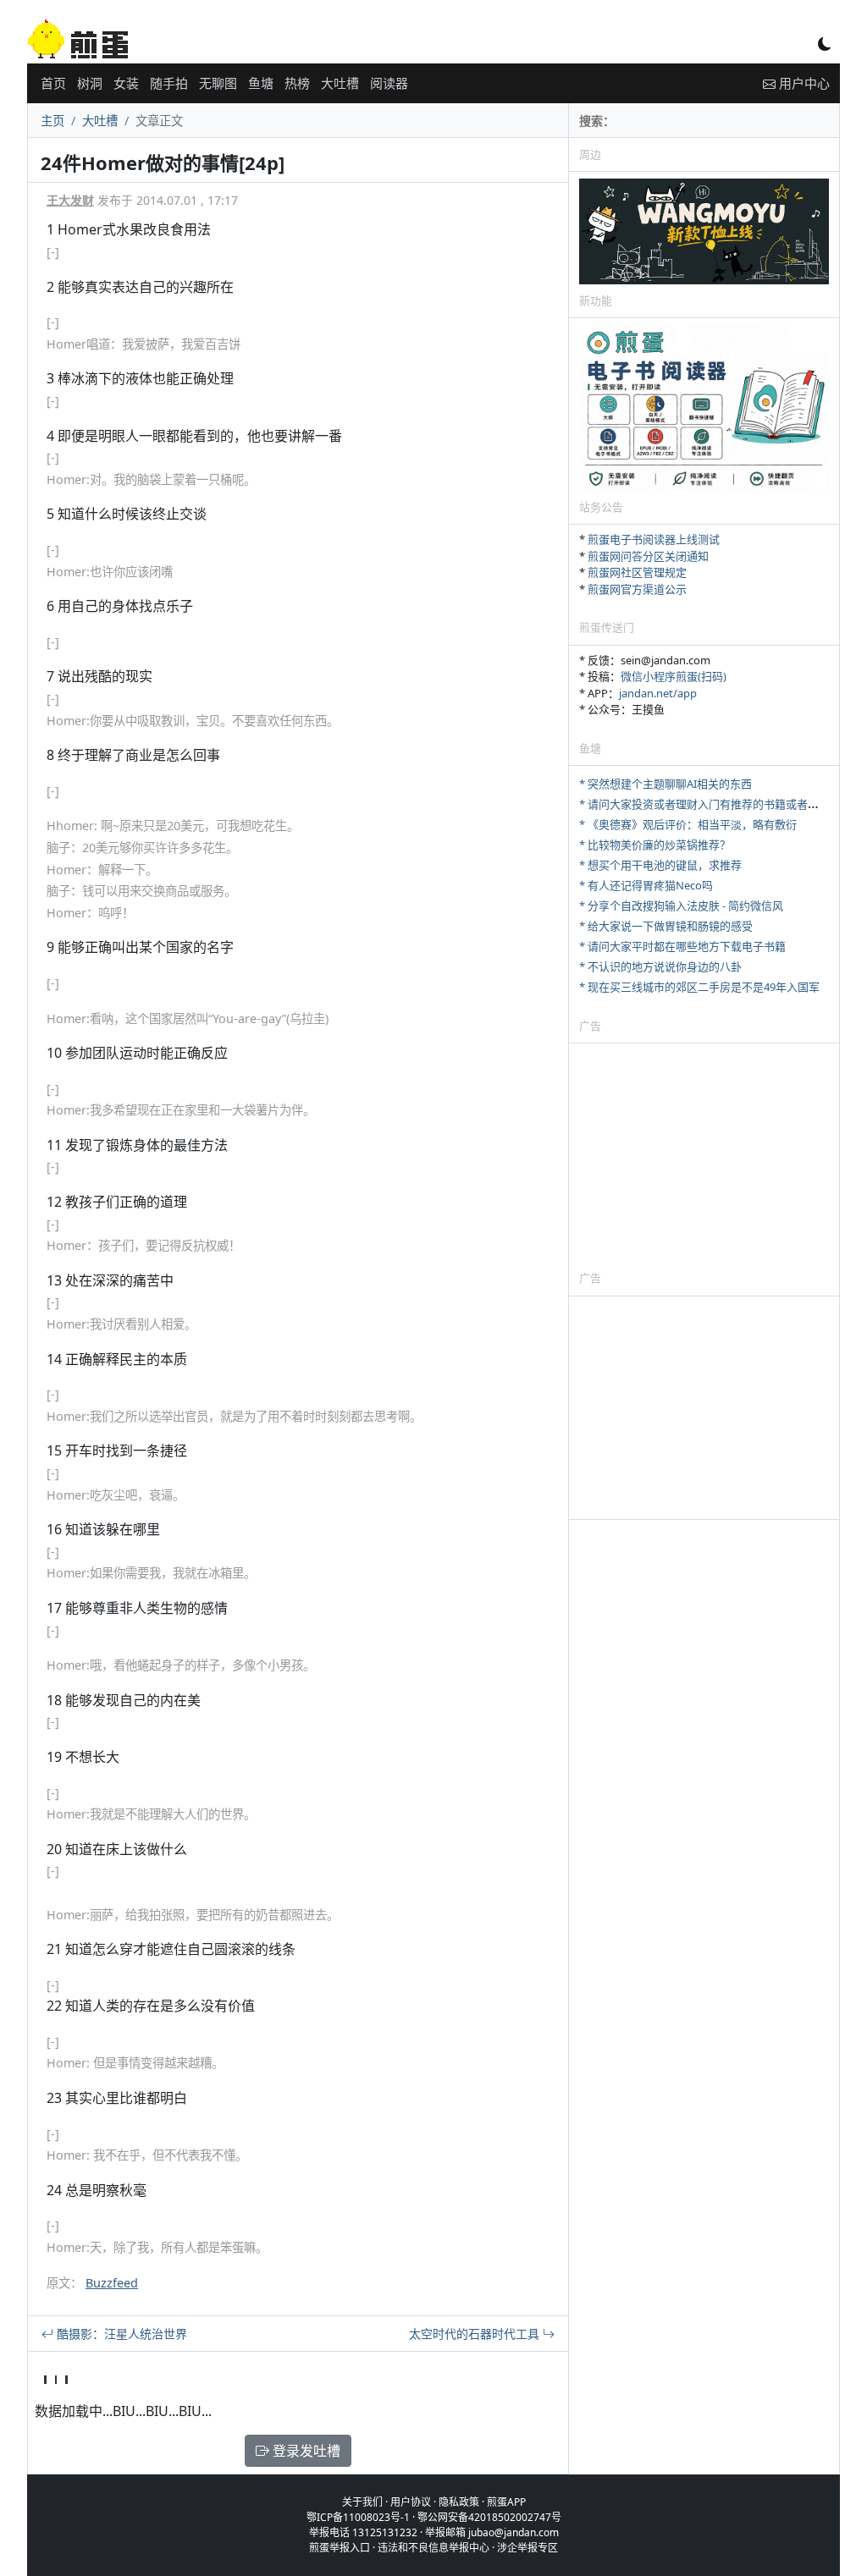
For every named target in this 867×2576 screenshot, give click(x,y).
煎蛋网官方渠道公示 (637, 589)
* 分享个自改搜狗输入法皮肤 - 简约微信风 (681, 905)
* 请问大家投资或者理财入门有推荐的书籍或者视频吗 (710, 804)
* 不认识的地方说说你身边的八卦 (660, 966)
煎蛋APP (506, 2502)
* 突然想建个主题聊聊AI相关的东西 (665, 784)
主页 (52, 121)
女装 (126, 83)
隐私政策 (459, 2502)
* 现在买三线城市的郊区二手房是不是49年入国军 (699, 987)
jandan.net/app (658, 693)
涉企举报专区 (527, 2548)
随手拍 (169, 83)
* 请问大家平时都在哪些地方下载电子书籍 (682, 946)
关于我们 (362, 2502)
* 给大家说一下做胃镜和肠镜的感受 (666, 926)
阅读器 (389, 83)
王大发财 (70, 200)
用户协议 (411, 2502)
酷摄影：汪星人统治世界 (120, 2334)
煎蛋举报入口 (340, 2548)
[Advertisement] (704, 1156)
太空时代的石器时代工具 (476, 2334)
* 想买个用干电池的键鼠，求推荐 (660, 865)
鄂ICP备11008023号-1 (358, 2517)
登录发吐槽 (305, 2451)
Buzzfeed (112, 2283)
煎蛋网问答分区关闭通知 (648, 556)
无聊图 (218, 83)
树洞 (90, 83)
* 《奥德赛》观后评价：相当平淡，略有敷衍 (688, 824)
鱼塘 (261, 83)
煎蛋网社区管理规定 (637, 572)
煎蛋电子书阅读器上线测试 (654, 539)
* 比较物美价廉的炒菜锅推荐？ (655, 845)
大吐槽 (340, 83)
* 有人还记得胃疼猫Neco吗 (646, 885)
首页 (53, 83)
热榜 (297, 83)
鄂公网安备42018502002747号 (489, 2517)
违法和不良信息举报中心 (433, 2548)
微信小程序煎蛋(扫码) (674, 676)
